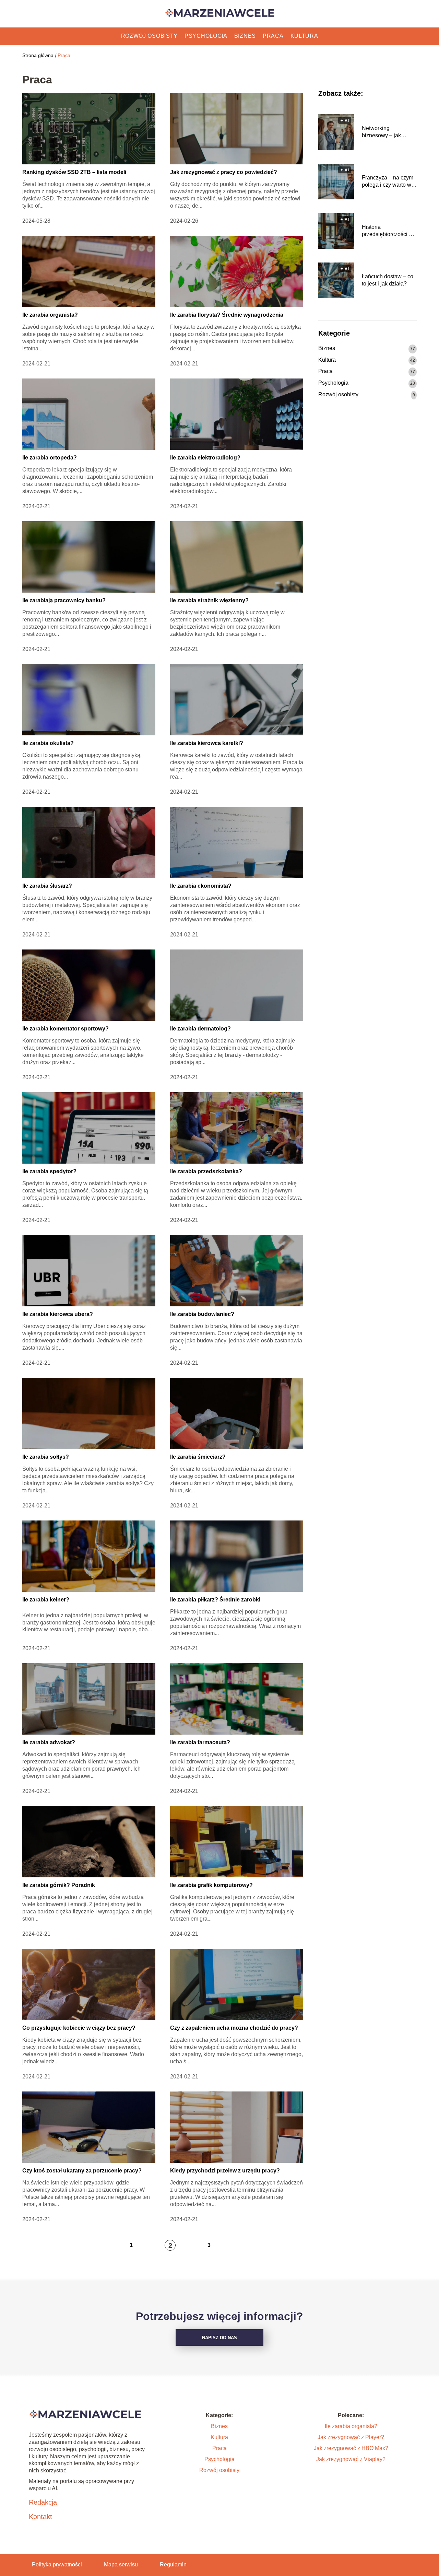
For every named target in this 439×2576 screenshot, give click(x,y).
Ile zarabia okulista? (48, 743)
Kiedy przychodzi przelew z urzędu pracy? (225, 2171)
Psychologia (206, 36)
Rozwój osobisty (150, 36)
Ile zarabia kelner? (46, 1600)
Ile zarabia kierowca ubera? (58, 1314)
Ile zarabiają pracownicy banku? (64, 600)
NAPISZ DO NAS (219, 2338)
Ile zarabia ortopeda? (50, 458)
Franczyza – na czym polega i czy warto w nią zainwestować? (388, 182)
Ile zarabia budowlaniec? (202, 1314)
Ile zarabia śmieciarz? (198, 1457)
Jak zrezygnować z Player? (351, 2437)
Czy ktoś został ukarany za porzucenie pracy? (82, 2171)
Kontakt (40, 2517)
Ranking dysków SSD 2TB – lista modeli (74, 172)
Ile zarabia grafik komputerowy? (211, 1885)
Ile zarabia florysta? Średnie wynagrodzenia (227, 315)
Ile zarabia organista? (50, 315)
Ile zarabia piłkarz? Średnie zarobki (215, 1600)
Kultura (304, 36)
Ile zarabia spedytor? (49, 1171)
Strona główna (38, 55)
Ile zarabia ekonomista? (201, 886)
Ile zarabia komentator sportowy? (66, 1029)
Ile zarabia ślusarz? (47, 886)
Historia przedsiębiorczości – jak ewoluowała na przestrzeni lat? (387, 231)
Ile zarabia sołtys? (46, 1457)
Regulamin (173, 2565)
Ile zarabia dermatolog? (200, 1029)
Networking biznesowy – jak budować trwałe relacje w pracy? (382, 132)
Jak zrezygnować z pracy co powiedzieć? (224, 172)
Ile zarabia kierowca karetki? (207, 743)
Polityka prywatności (57, 2565)
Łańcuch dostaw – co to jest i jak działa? (388, 280)
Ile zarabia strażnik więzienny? (209, 600)
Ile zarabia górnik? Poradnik (59, 1885)
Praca (273, 36)
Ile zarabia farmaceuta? (200, 1742)
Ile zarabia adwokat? (49, 1742)
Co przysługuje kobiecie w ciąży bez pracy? (79, 2028)
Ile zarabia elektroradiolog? (205, 458)
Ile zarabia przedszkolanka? (206, 1171)
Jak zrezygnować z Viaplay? (351, 2459)
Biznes (245, 36)
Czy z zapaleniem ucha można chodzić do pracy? (234, 2028)
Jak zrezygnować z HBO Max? (351, 2448)
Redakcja (43, 2502)
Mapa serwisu (121, 2565)
